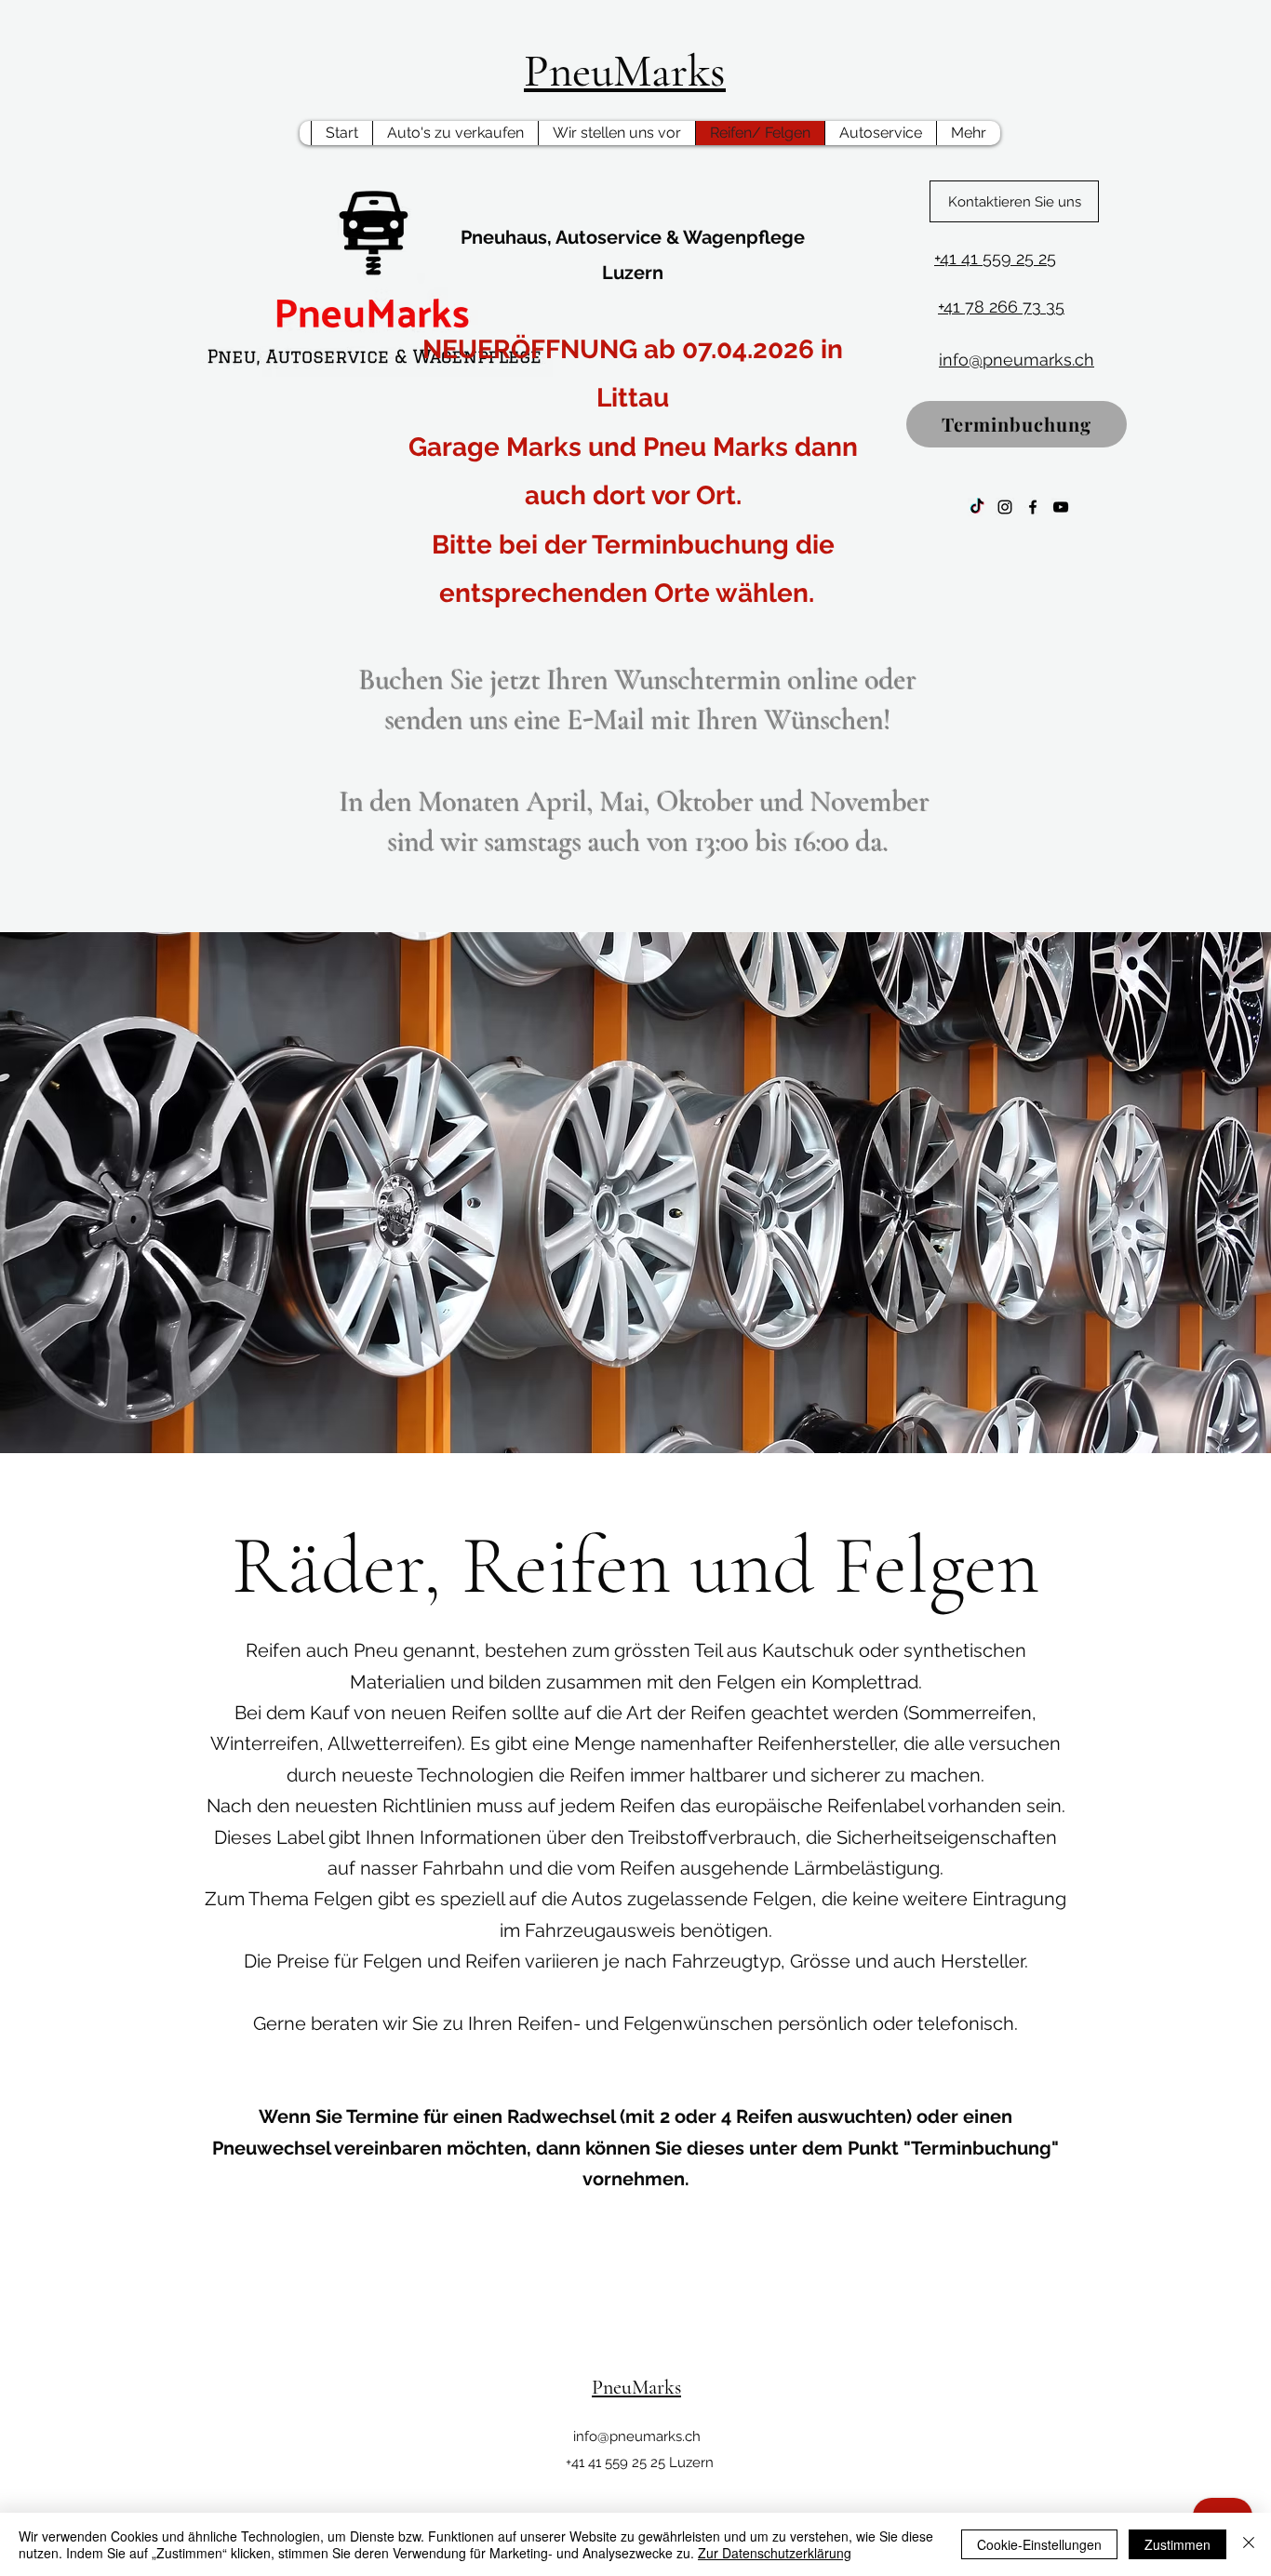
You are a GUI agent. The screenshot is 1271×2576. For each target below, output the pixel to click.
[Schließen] (1249, 2544)
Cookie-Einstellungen (1039, 2544)
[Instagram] (1005, 507)
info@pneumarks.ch (637, 2436)
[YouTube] (1061, 507)
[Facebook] (1033, 507)
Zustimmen (1177, 2544)
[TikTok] (977, 507)
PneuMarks (625, 71)
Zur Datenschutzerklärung (775, 2553)
